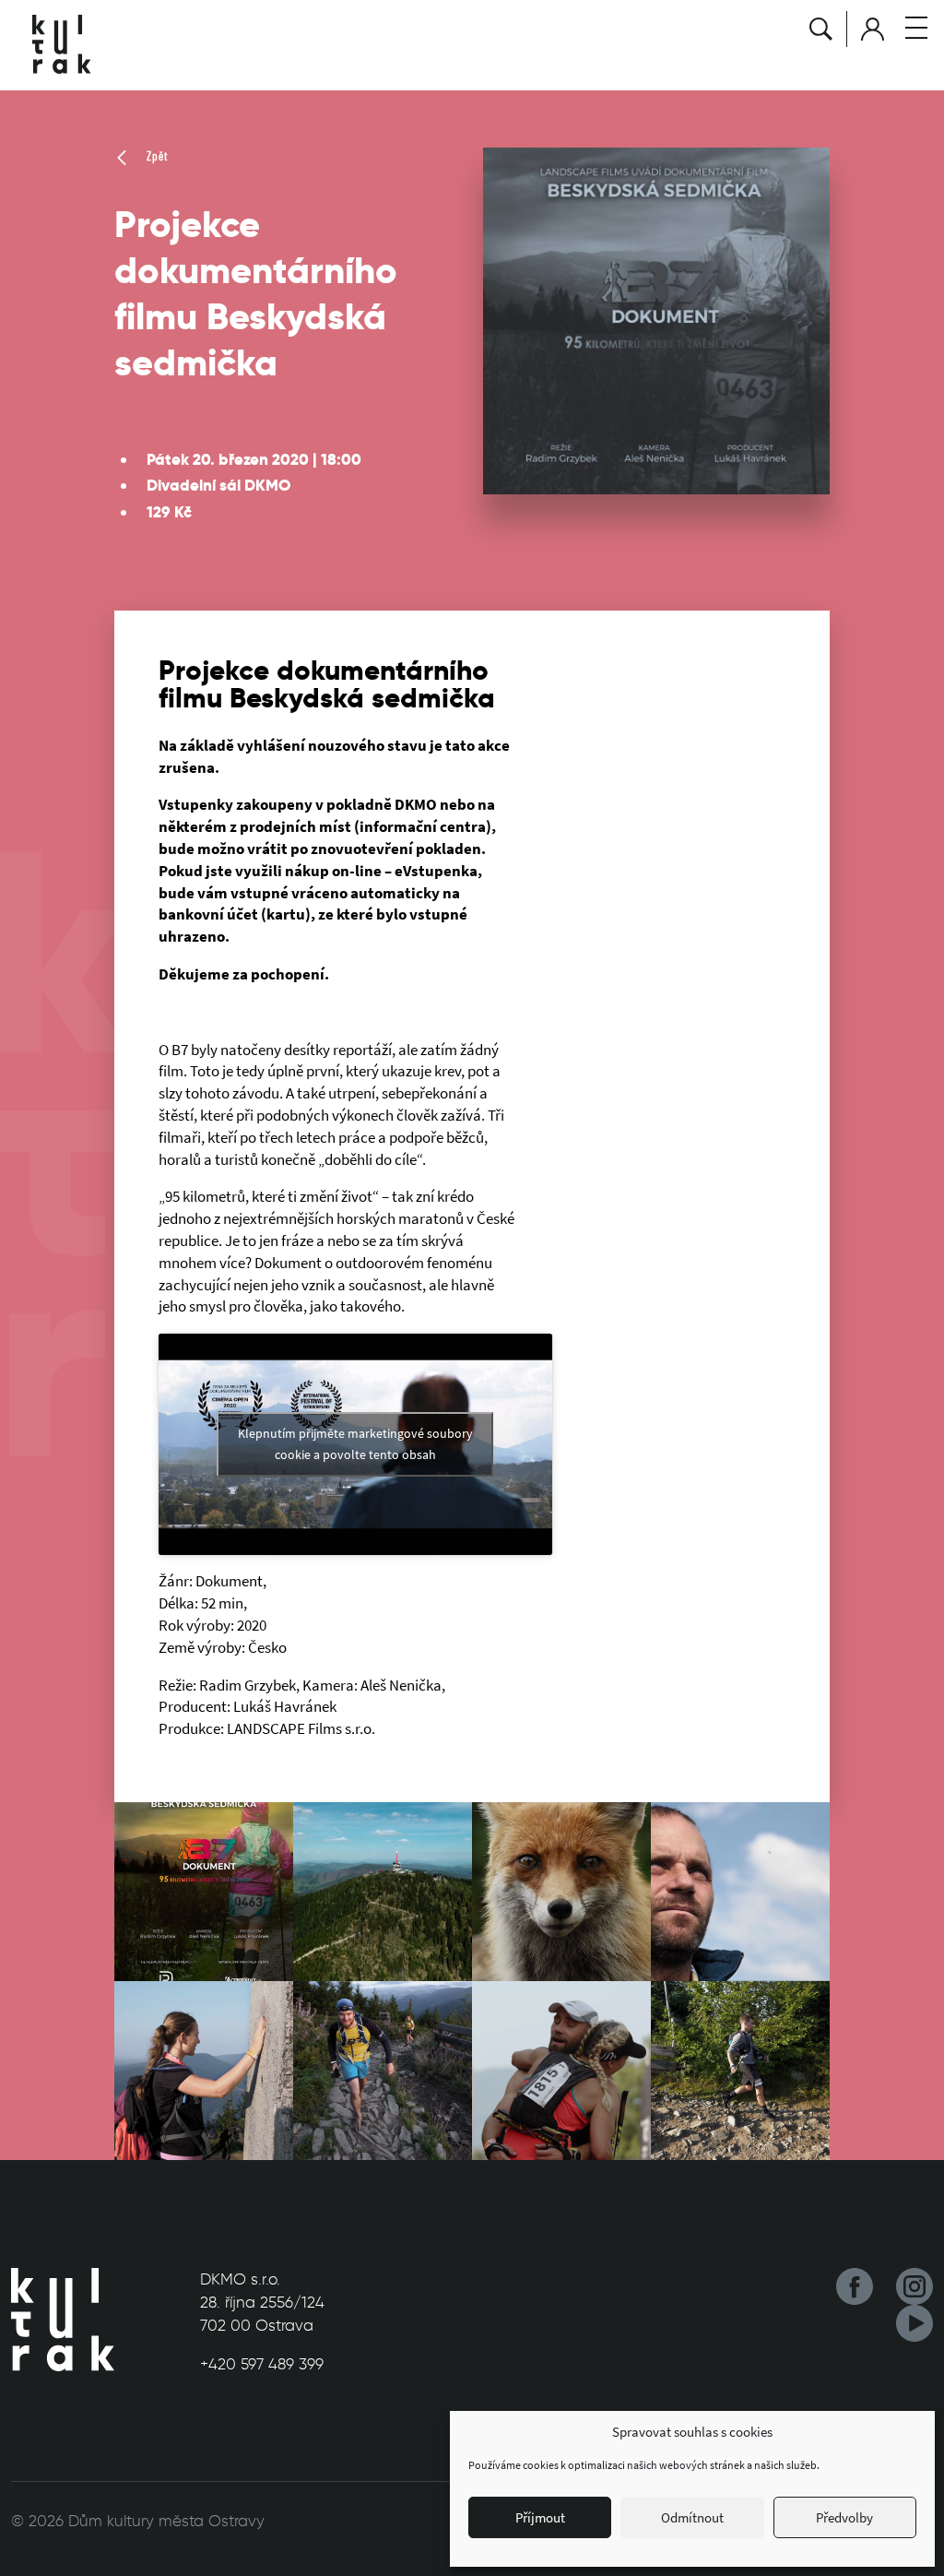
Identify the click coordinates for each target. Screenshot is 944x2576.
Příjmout (540, 2517)
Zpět (155, 156)
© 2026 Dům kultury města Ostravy (138, 2521)
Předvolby (844, 2517)
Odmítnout (692, 2517)
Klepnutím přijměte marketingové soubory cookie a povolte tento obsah (355, 1444)
